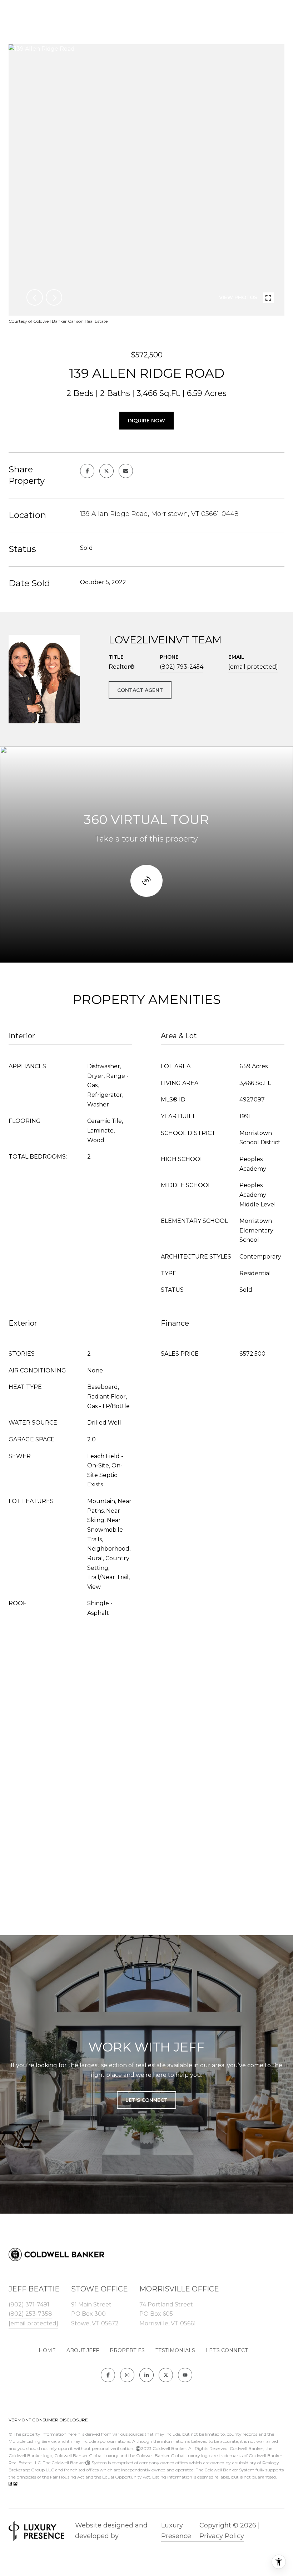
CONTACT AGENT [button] (140, 690)
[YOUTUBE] (185, 2375)
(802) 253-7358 (30, 2314)
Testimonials (175, 2350)
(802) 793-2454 (182, 667)
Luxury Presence (176, 2531)
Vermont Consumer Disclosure (48, 2420)
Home (47, 2350)
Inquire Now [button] (146, 421)
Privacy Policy (222, 2536)
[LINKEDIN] (146, 2375)
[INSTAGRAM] (127, 2375)
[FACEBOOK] (108, 2375)
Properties (127, 2350)
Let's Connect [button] (146, 2100)
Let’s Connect (227, 2350)
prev (35, 297)
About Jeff (83, 2350)
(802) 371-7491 (29, 2304)
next (54, 297)
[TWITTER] (166, 2375)
